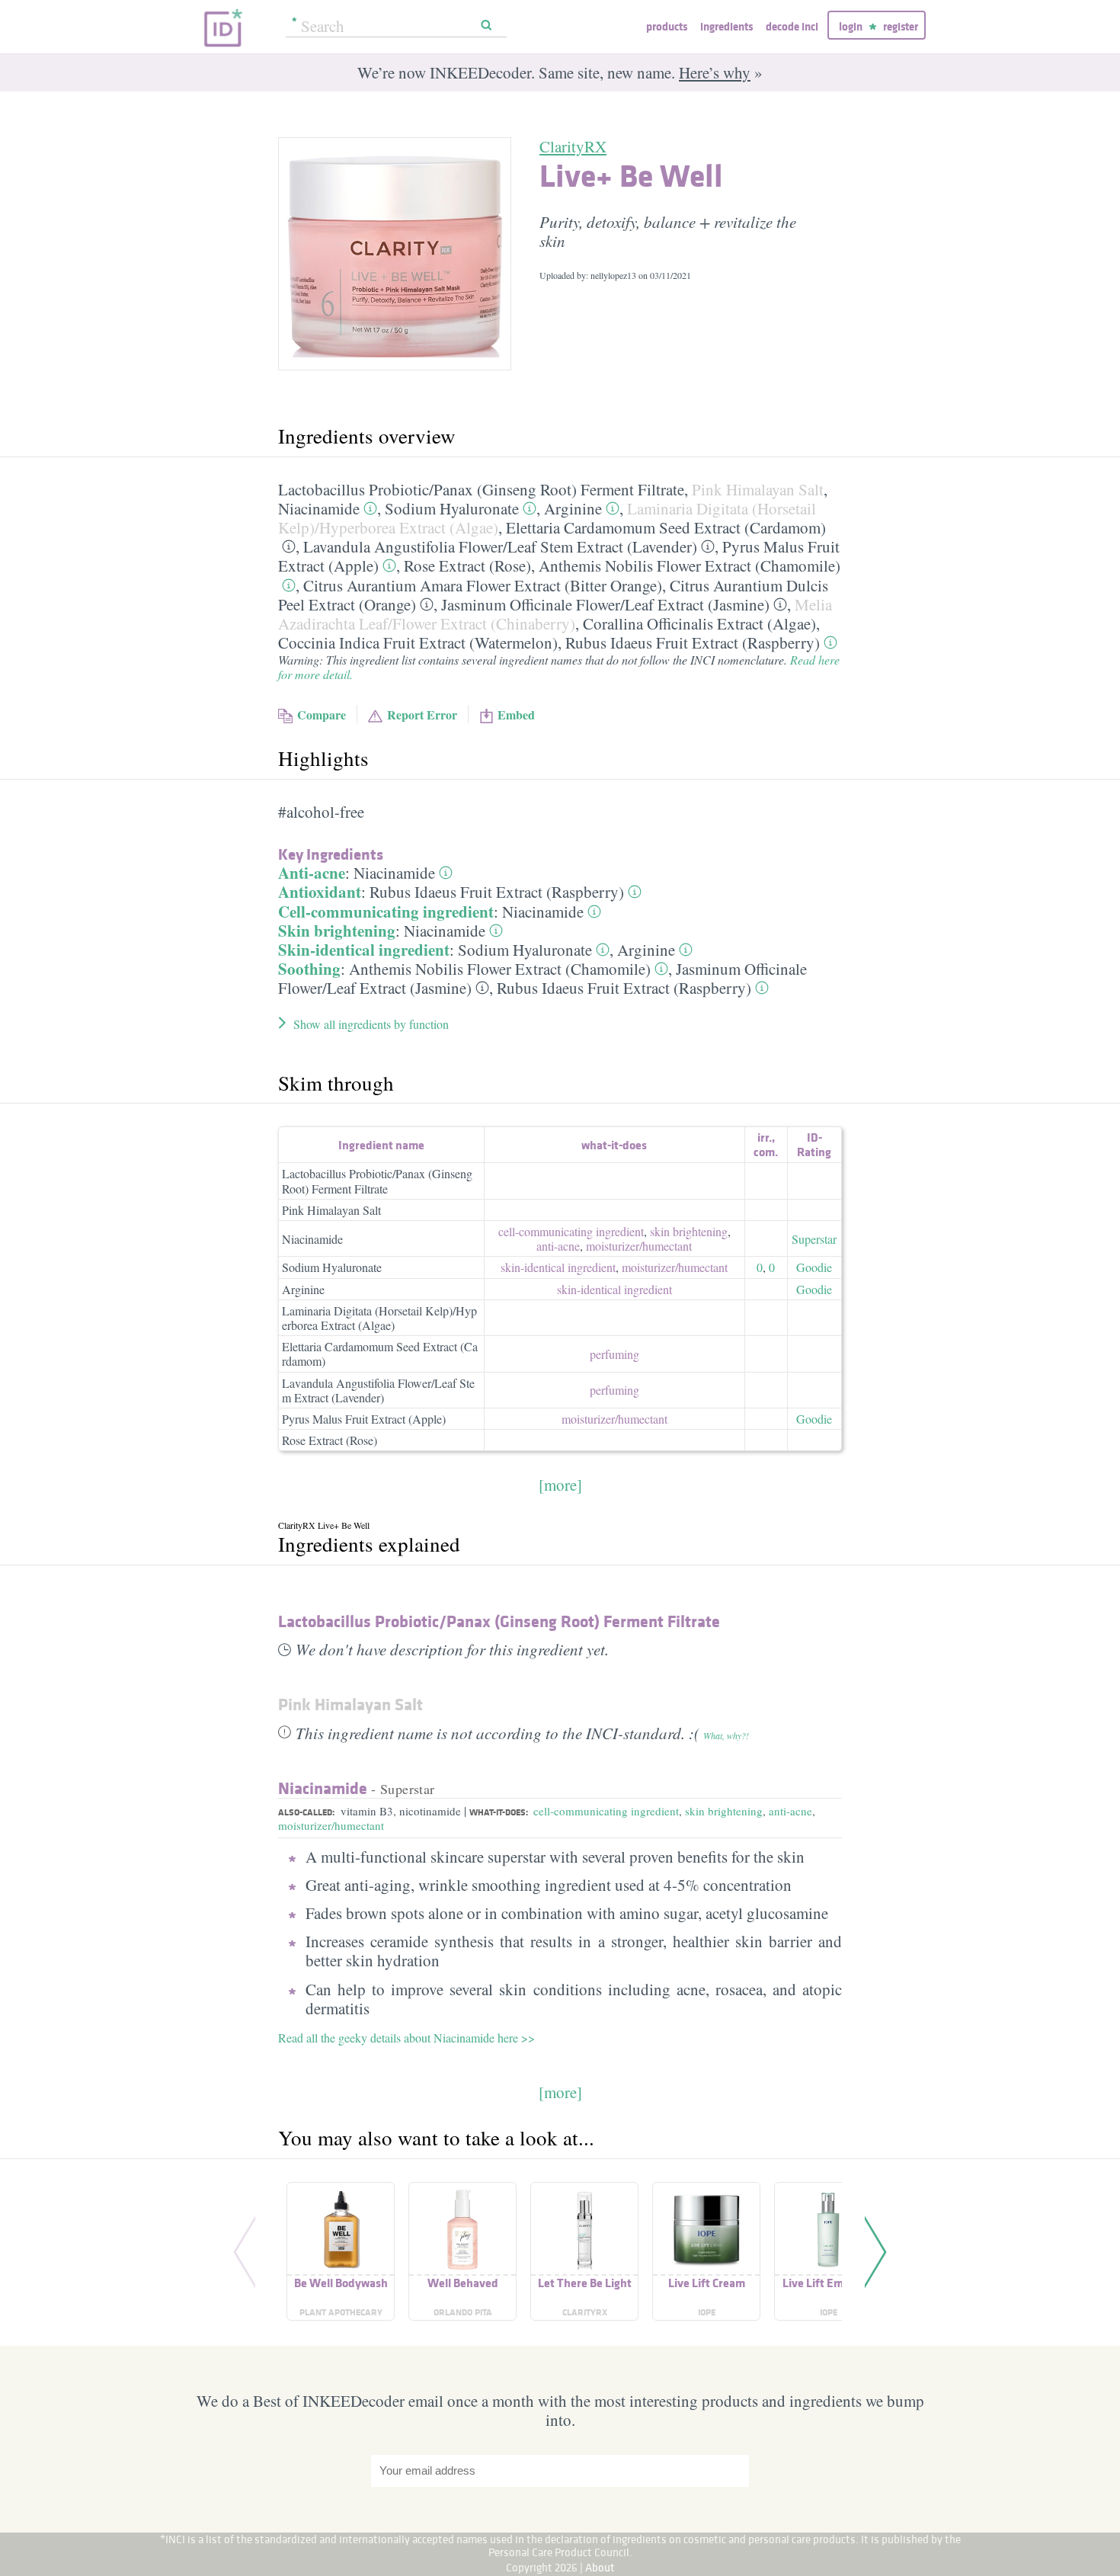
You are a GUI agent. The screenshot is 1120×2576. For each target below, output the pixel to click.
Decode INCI (792, 26)
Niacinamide (319, 508)
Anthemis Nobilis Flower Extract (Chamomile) (690, 566)
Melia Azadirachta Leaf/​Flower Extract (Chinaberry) (555, 614)
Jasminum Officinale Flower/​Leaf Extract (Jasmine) (605, 604)
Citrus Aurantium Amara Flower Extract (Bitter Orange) (483, 585)
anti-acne (558, 1246)
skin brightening (689, 1231)
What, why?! (726, 1735)
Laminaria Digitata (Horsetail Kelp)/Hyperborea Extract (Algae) (379, 1318)
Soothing (309, 969)
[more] (560, 1485)
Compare (322, 714)
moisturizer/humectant (331, 1825)
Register (901, 26)
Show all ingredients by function (371, 1024)
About (600, 2567)
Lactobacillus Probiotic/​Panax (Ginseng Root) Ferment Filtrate (481, 489)
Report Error (422, 714)
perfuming (614, 1354)
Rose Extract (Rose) (467, 566)
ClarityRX (573, 146)
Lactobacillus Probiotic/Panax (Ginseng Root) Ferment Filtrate (377, 1181)
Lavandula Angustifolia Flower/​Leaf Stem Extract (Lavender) (500, 546)
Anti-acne (312, 873)
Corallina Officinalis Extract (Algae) (699, 623)
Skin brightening (337, 931)
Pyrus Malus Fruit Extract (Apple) (364, 1419)
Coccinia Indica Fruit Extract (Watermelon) (418, 642)
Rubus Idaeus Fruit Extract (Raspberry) (693, 642)
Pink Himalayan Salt (758, 489)
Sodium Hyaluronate (452, 508)
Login (851, 26)
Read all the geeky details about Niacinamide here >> (406, 2038)
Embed (516, 714)
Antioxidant (320, 892)
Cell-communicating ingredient (386, 912)
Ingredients (726, 26)
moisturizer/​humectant (639, 1246)
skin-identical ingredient (558, 1267)
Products (667, 26)
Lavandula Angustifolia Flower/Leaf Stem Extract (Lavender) (378, 1390)
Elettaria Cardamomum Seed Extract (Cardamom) (666, 527)
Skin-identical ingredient (364, 950)
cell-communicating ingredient (571, 1231)
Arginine (573, 508)
